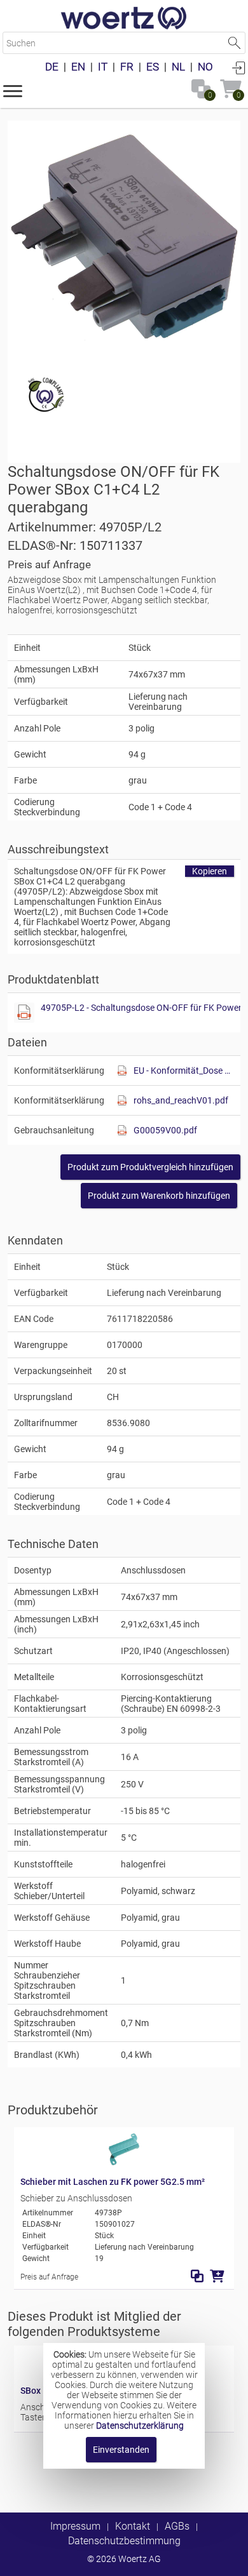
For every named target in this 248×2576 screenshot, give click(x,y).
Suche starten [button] (234, 43)
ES (153, 67)
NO (205, 67)
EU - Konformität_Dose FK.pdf (184, 1071)
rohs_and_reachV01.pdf (181, 1100)
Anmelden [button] (238, 67)
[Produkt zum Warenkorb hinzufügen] (217, 2276)
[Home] (124, 19)
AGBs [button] (177, 2526)
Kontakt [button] (133, 2526)
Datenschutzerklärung (140, 2426)
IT (103, 67)
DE (52, 67)
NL (178, 67)
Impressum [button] (75, 2526)
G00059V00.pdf (165, 1130)
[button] (13, 90)
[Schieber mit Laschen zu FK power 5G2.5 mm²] (124, 2162)
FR (127, 67)
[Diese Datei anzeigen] (24, 1013)
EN (78, 67)
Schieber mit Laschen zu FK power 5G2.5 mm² (113, 2182)
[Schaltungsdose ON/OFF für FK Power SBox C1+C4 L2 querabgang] (124, 237)
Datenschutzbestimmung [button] (124, 2541)
